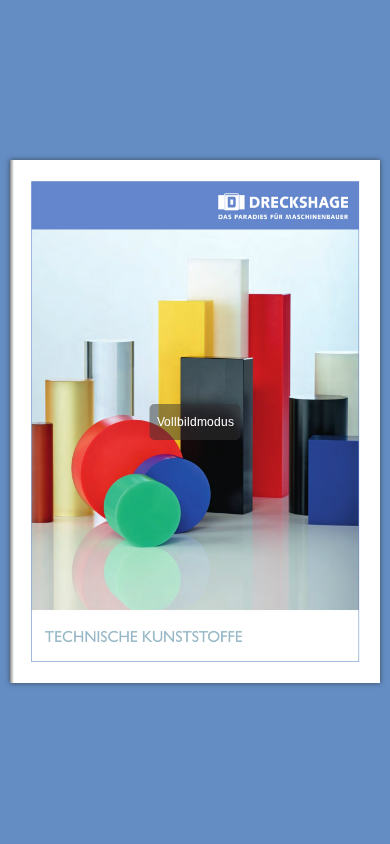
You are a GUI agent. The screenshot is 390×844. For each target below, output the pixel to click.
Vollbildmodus (195, 422)
